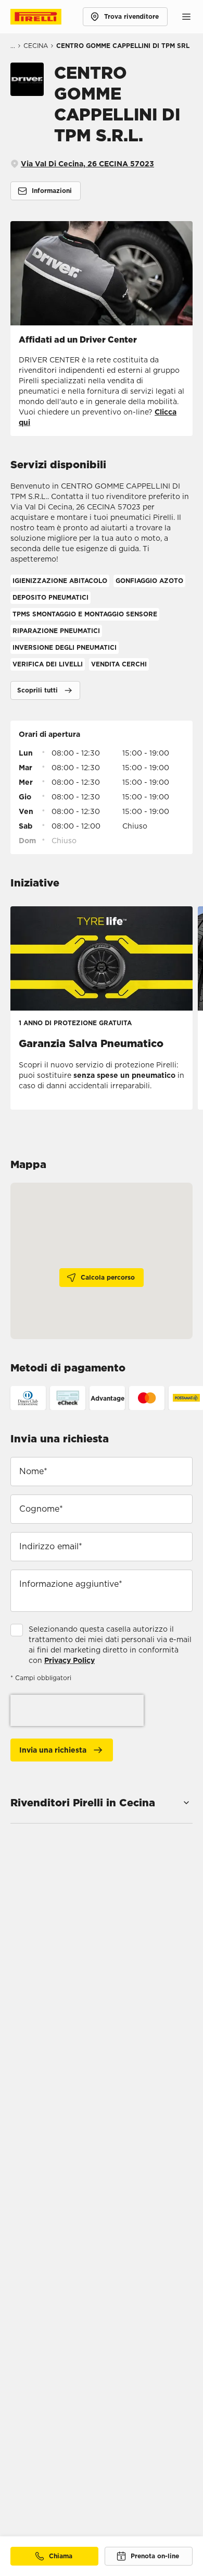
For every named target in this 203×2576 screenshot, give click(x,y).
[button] (45, 690)
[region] (102, 1261)
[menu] (186, 17)
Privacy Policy (69, 1660)
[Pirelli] (46, 17)
